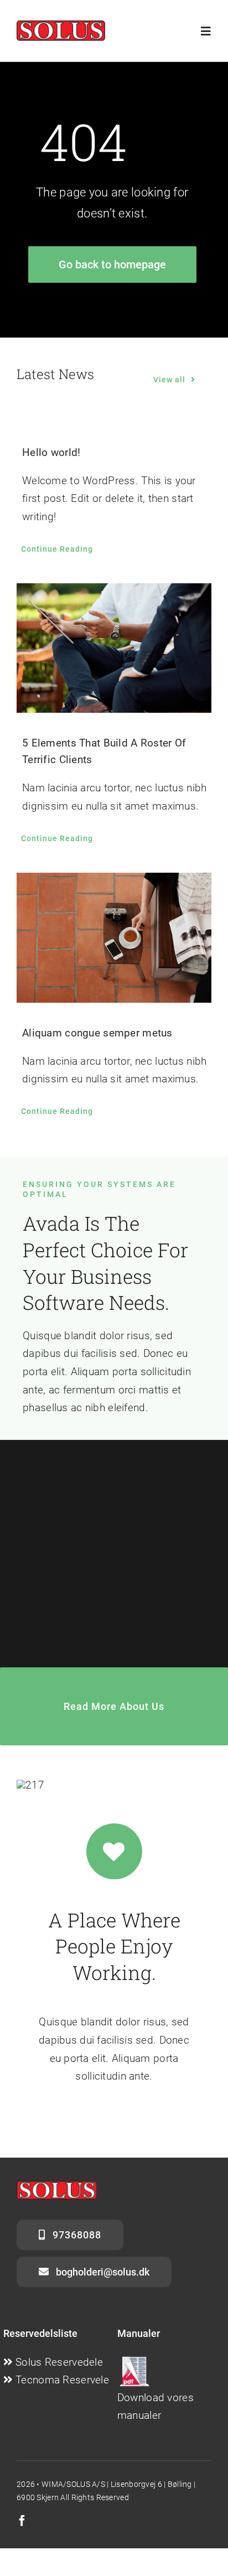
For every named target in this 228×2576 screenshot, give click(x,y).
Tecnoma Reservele (62, 2380)
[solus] (61, 26)
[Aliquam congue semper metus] (114, 938)
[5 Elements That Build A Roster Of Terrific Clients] (114, 648)
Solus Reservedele (59, 2362)
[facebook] (22, 2521)
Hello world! (51, 452)
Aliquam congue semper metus (97, 1033)
